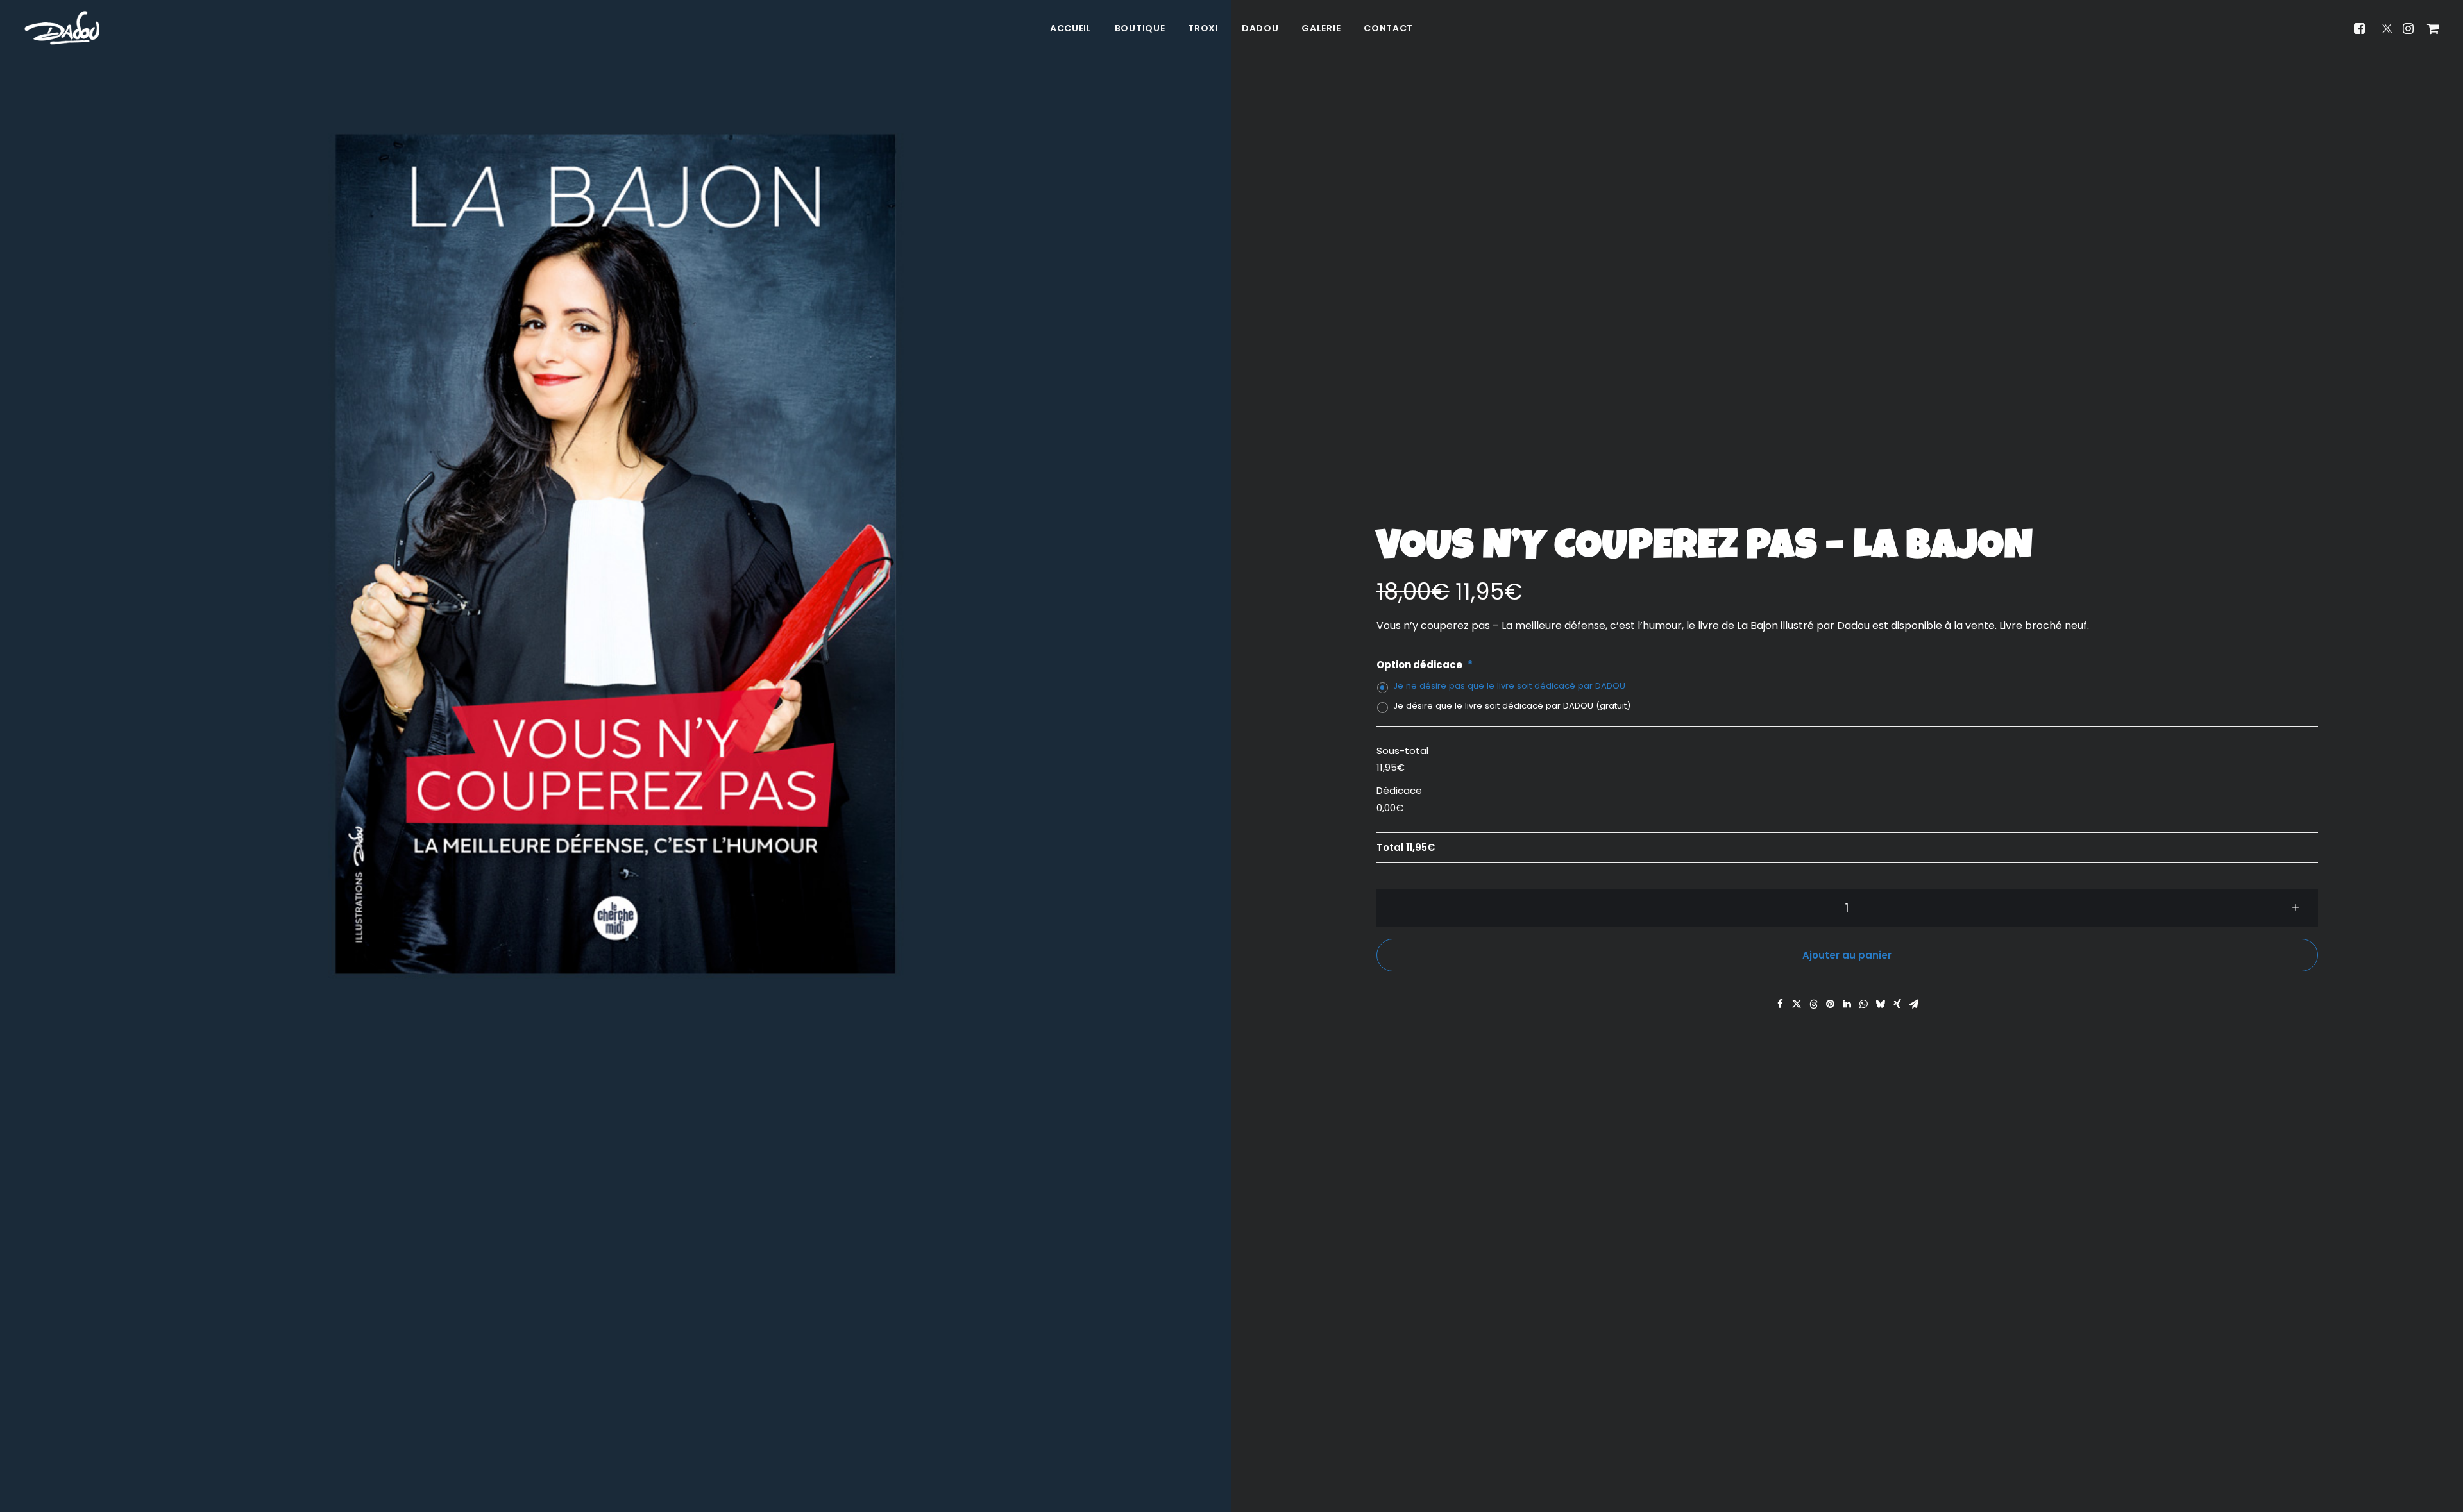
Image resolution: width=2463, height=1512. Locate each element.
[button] (2363, 28)
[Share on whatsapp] (1864, 1004)
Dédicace (1399, 790)
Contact (1388, 28)
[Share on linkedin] (1847, 1004)
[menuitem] (1071, 28)
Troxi (1203, 28)
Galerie (1321, 28)
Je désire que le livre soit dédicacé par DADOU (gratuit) (1512, 706)
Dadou (1260, 28)
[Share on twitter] (1797, 1004)
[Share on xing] (1897, 1004)
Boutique (1140, 28)
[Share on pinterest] (1831, 1004)
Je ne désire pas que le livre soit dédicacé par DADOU (1509, 686)
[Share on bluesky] (1881, 1004)
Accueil (1071, 28)
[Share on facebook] (1781, 1004)
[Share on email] (1914, 1004)
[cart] (2431, 28)
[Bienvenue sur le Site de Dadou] (62, 28)
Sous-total (1402, 751)
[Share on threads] (1814, 1004)
